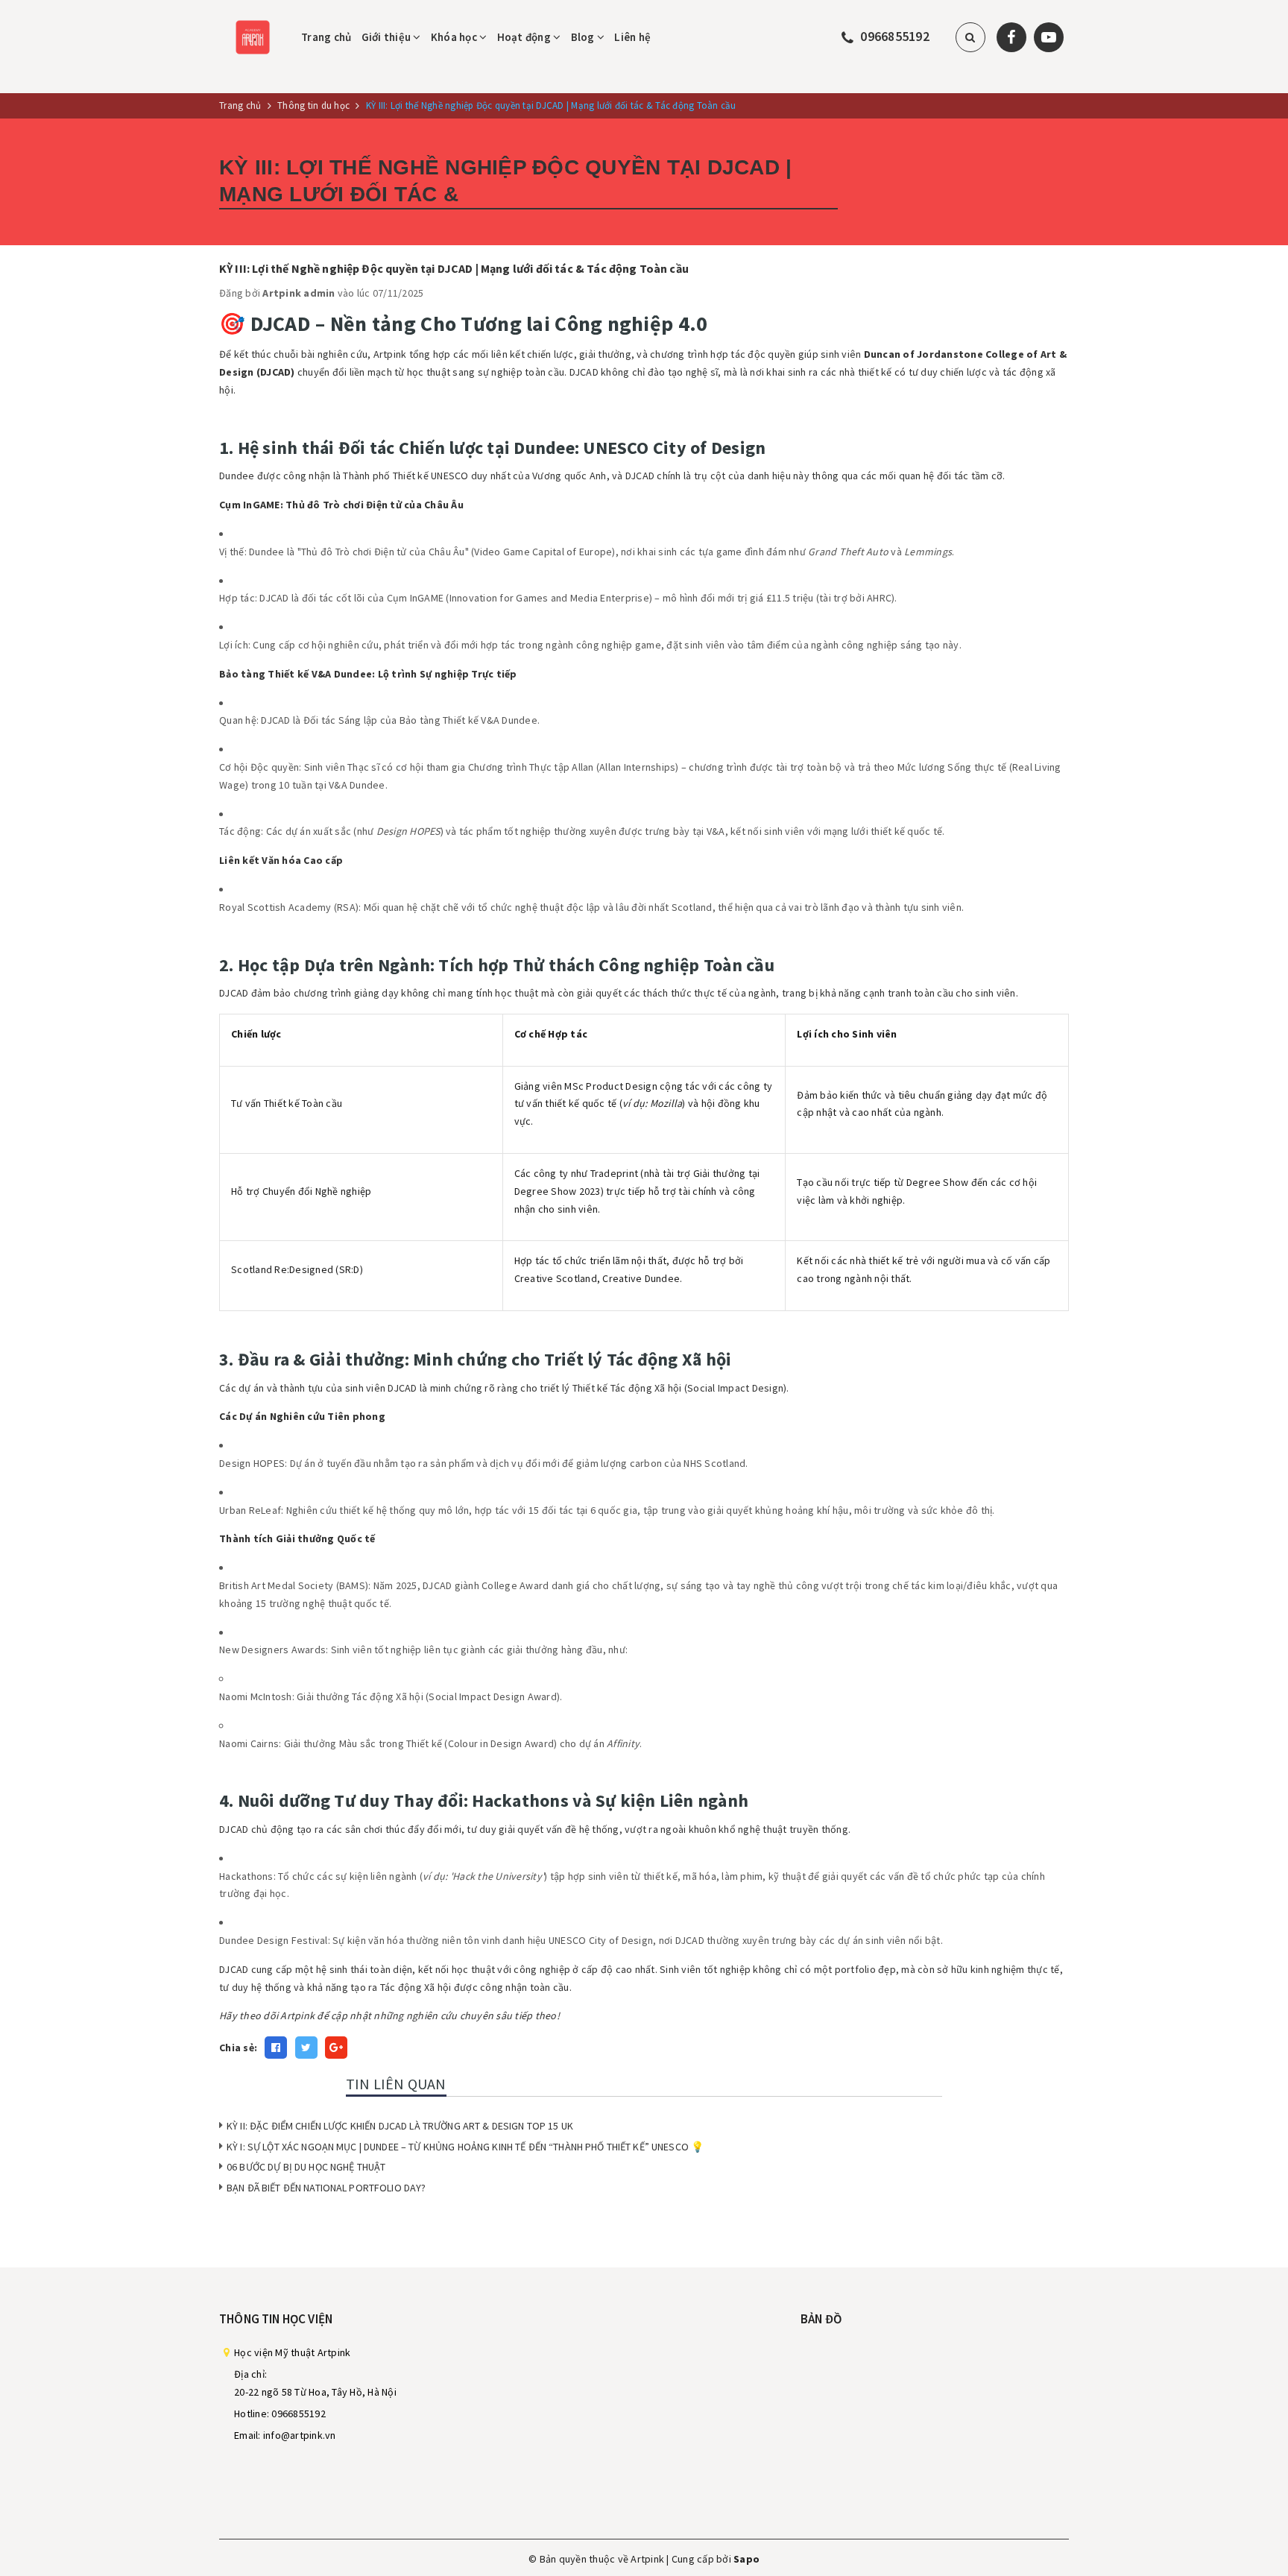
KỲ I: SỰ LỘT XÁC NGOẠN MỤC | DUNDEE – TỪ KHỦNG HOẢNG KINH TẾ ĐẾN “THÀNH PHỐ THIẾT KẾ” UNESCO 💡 (465, 2147)
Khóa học (455, 37)
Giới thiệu (388, 37)
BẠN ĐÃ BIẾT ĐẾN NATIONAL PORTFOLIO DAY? (326, 2188)
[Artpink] (253, 36)
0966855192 (895, 36)
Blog (584, 37)
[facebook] (1011, 37)
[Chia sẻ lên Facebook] (276, 2048)
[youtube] (1049, 37)
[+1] (336, 2048)
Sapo (746, 2559)
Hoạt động (525, 37)
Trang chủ (326, 37)
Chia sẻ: (238, 2048)
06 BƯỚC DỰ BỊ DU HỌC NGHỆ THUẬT (306, 2167)
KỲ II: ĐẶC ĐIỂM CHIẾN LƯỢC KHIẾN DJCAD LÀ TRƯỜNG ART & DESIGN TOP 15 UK (400, 2126)
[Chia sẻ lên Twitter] (306, 2048)
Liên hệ (632, 37)
